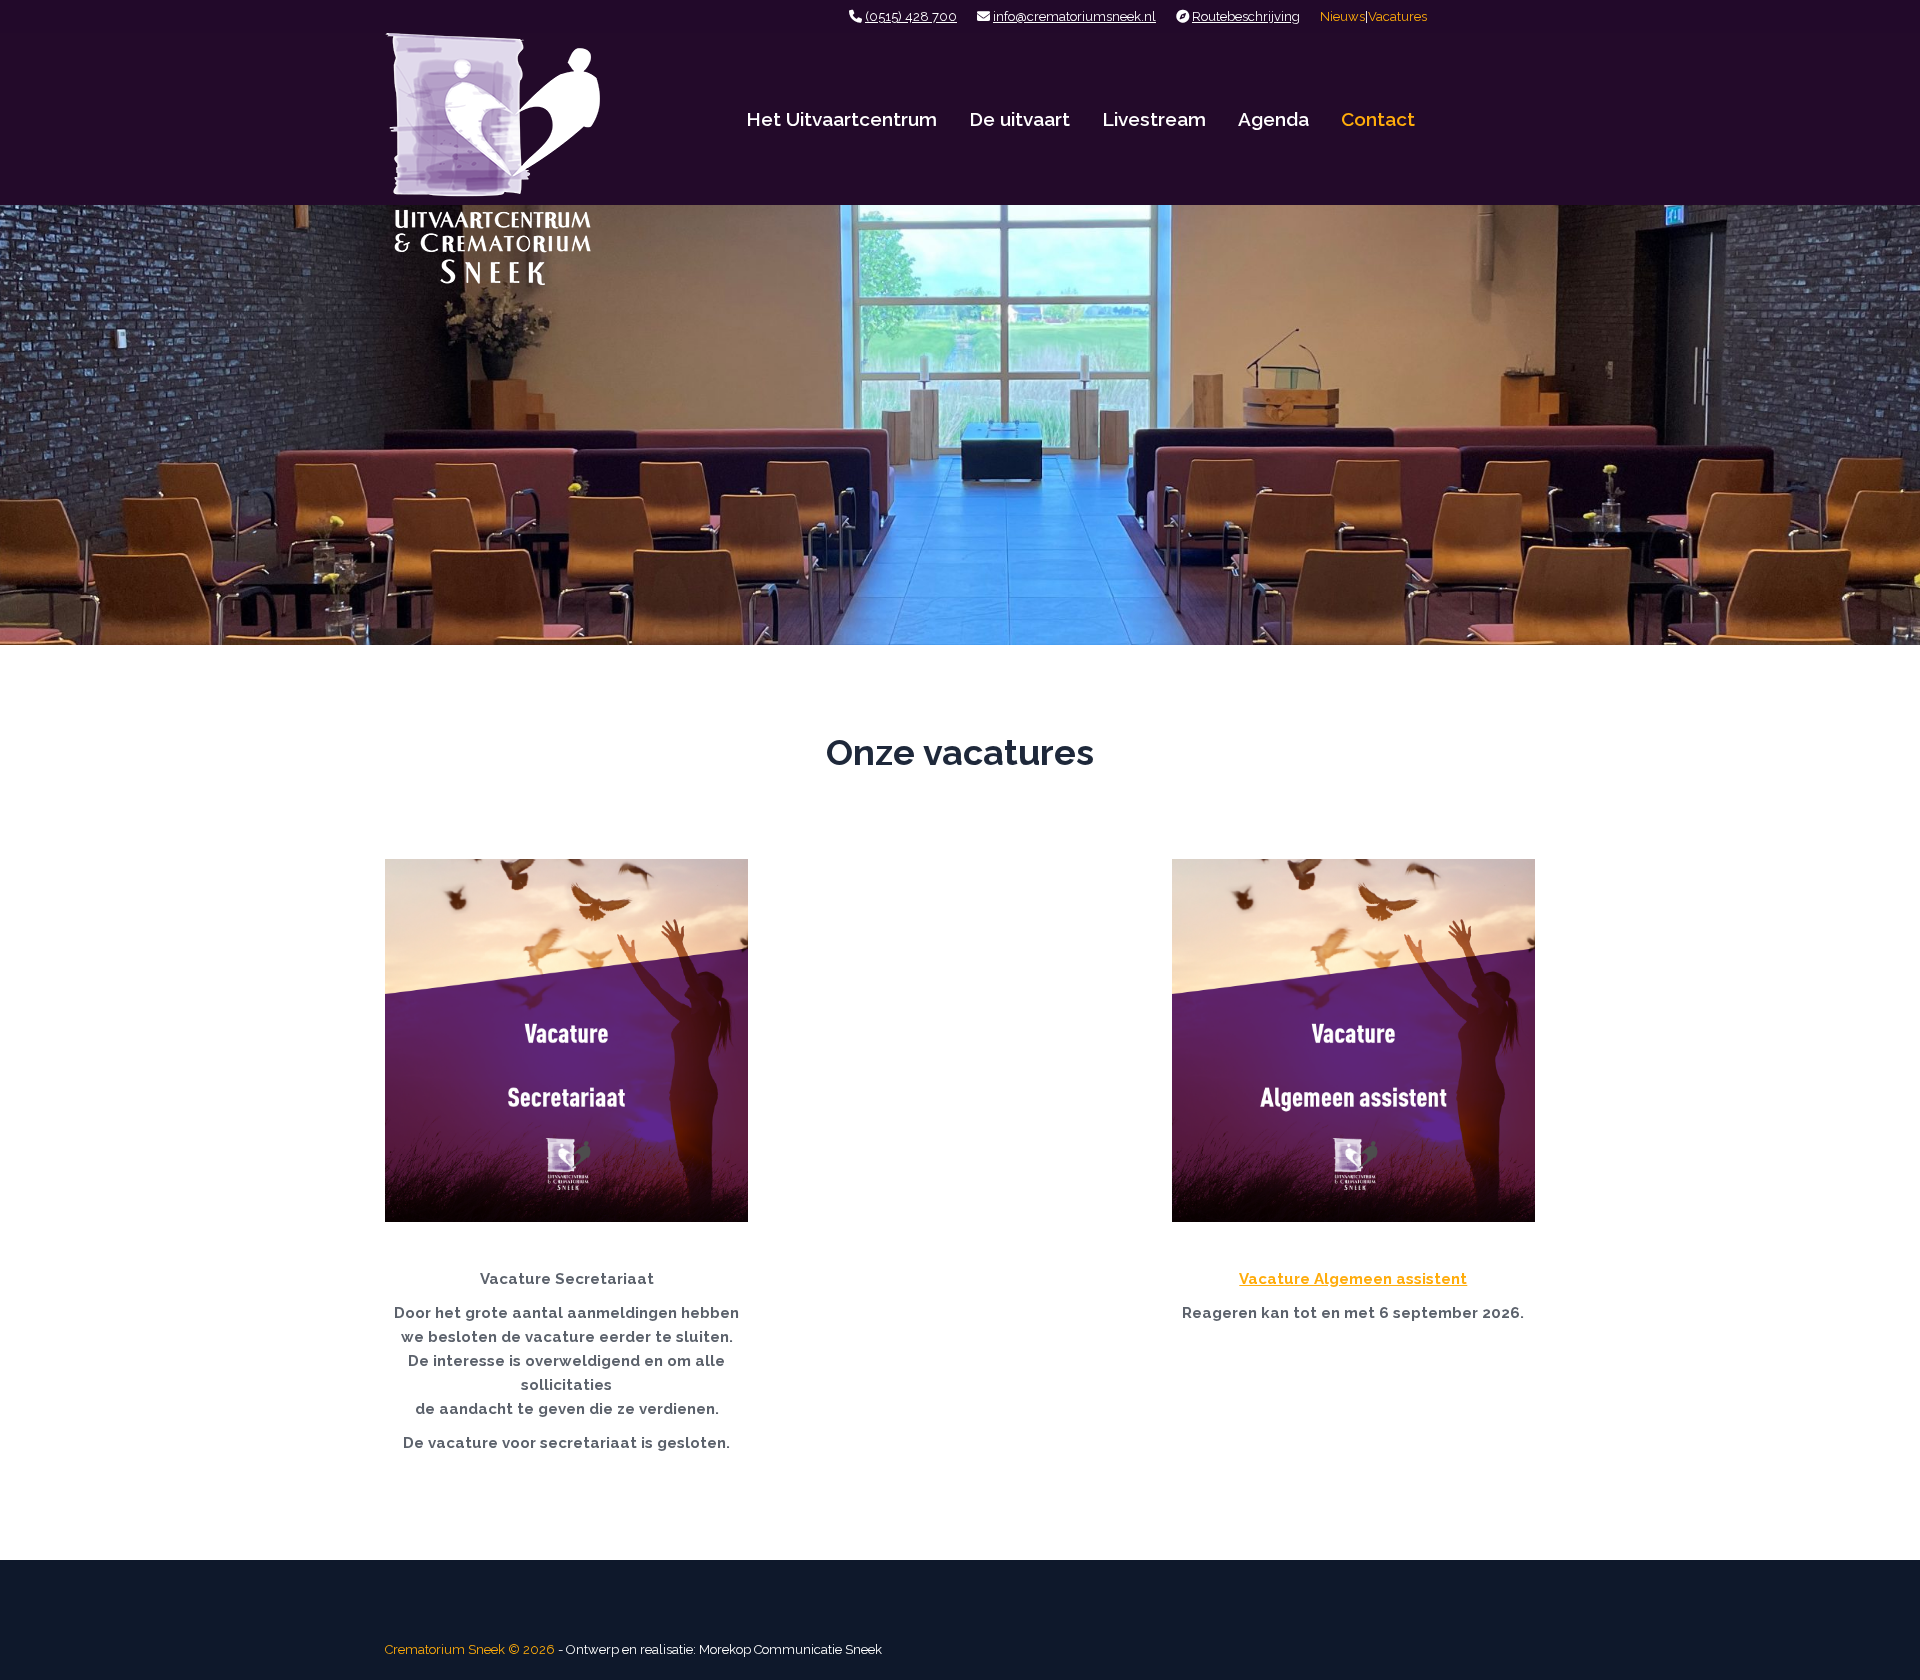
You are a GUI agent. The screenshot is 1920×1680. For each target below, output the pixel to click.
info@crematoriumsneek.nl (1074, 16)
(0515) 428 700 (911, 16)
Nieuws (1342, 16)
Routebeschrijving (1246, 16)
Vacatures (1397, 16)
